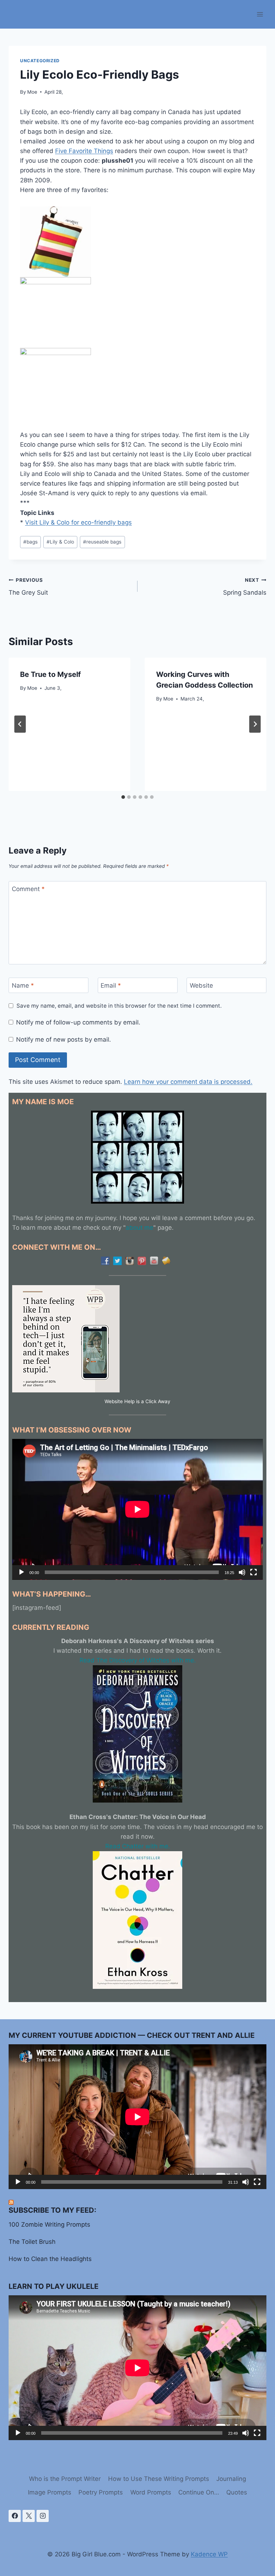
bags (30, 542)
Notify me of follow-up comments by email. (78, 1022)
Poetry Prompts (101, 2492)
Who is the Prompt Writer (65, 2479)
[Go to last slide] (20, 724)
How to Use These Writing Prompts (159, 2479)
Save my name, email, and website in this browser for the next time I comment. (119, 1006)
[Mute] (242, 1572)
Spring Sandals (245, 587)
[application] (137, 1509)
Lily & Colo (60, 542)
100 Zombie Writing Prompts (49, 2224)
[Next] (255, 724)
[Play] (21, 1572)
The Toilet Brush (32, 2242)
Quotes (237, 2492)
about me (139, 1228)
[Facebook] (15, 2516)
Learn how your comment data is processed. (188, 1082)
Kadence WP (209, 2554)
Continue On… (199, 2492)
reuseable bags (102, 542)
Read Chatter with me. (138, 1846)
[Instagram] (43, 2516)
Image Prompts (50, 2492)
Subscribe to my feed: (52, 2210)
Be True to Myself (50, 674)
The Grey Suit (28, 587)
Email (111, 985)
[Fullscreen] (254, 1572)
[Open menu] (260, 14)
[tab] (123, 797)
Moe (32, 92)
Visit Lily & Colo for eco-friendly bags (78, 522)
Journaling (231, 2479)
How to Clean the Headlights (50, 2259)
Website (201, 985)
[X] (29, 2516)
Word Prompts (151, 2492)
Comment (28, 889)
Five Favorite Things (84, 151)
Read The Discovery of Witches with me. (138, 1660)
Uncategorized (40, 61)
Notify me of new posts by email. (64, 1039)
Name (23, 985)
